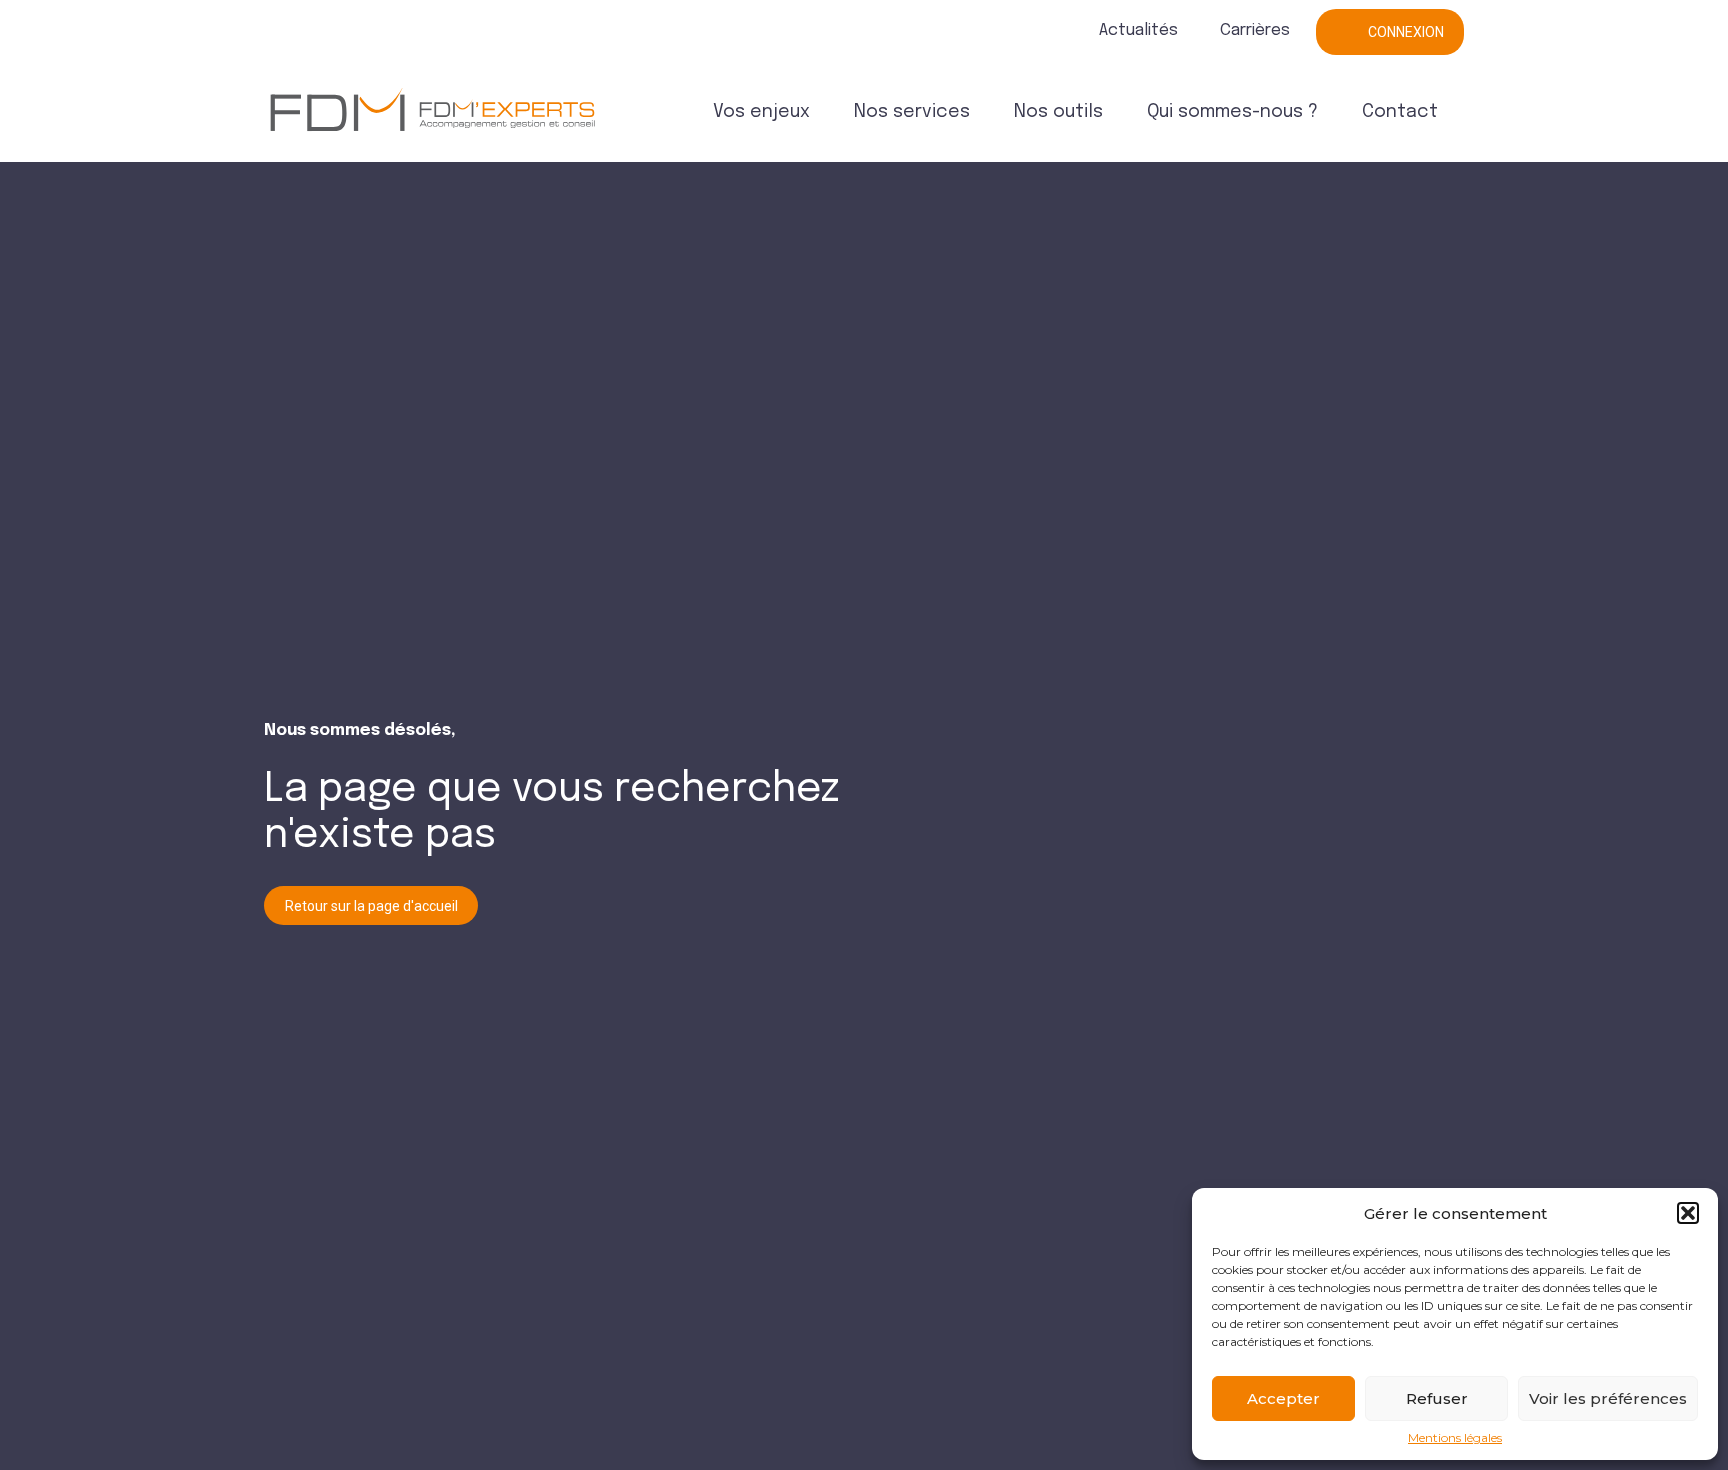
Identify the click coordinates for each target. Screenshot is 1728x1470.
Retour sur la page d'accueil (371, 906)
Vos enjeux (761, 112)
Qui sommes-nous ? (1232, 112)
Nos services (912, 112)
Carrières (1255, 30)
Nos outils (1058, 112)
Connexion (1406, 32)
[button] (1688, 1213)
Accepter (1283, 1398)
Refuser (1437, 1398)
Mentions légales (1455, 1438)
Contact (1400, 112)
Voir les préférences (1608, 1398)
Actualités (1138, 30)
